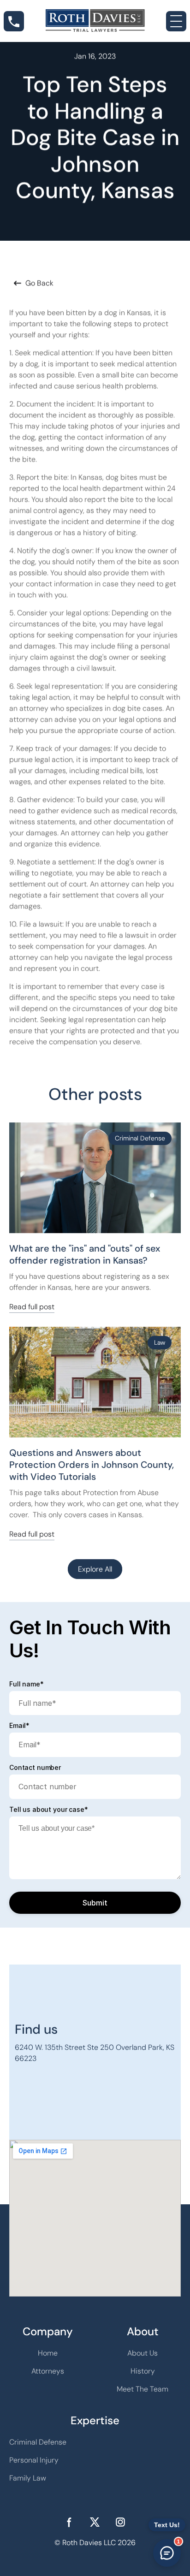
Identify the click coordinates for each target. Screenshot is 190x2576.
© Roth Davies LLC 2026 (95, 2543)
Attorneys (48, 2371)
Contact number (35, 1768)
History (143, 2371)
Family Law (28, 2478)
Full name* (27, 1684)
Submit (95, 1903)
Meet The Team (142, 2389)
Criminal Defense (38, 2442)
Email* (19, 1726)
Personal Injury (34, 2460)
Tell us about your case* (49, 1810)
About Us (142, 2353)
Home (48, 2353)
